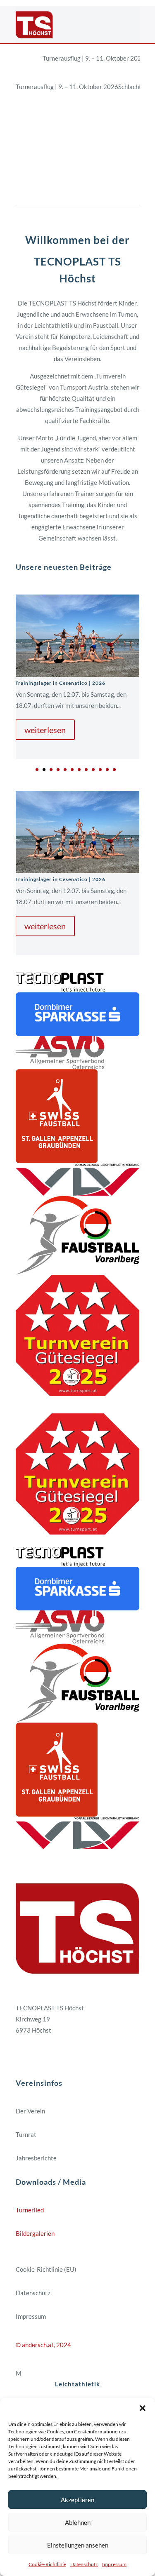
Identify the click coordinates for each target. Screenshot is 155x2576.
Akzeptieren (77, 2500)
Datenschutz (84, 2564)
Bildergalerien (35, 2233)
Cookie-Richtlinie (47, 2564)
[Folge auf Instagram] (39, 2055)
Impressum (114, 2564)
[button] (143, 2408)
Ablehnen (78, 2522)
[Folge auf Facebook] (22, 2055)
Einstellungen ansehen (78, 2545)
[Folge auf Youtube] (55, 2055)
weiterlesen (45, 730)
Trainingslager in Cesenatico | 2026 (60, 683)
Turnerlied (30, 2210)
